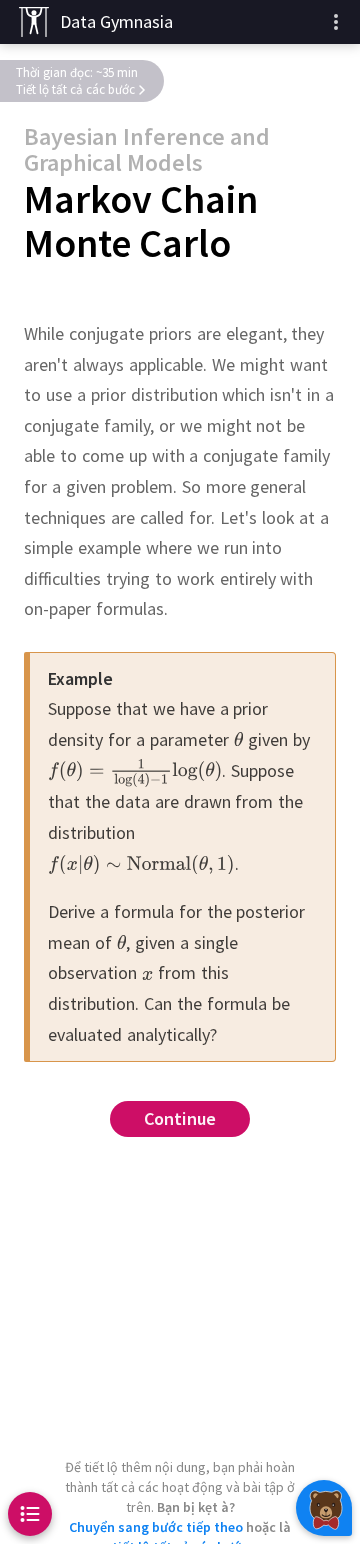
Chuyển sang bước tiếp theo (156, 1527)
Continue (180, 1118)
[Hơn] (336, 22)
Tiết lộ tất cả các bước (75, 89)
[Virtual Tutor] (324, 1508)
